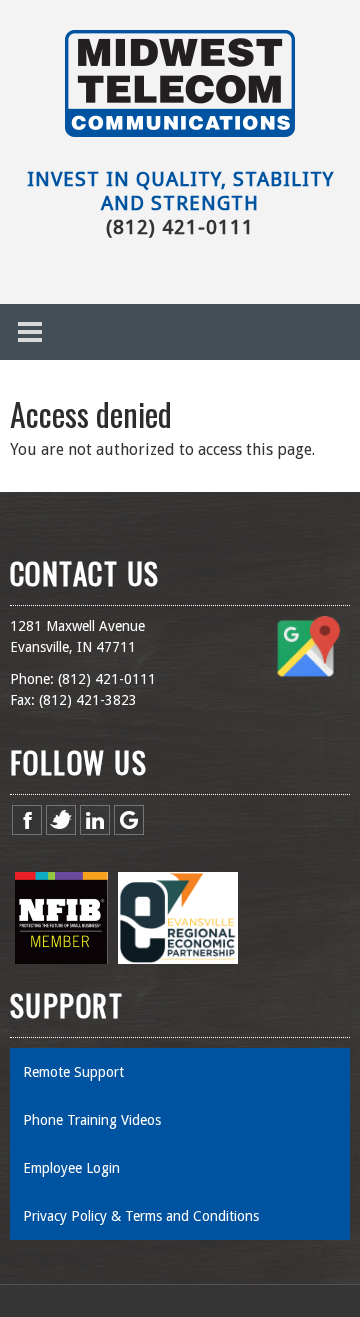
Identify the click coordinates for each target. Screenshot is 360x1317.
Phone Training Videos (92, 1120)
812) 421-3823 (90, 700)
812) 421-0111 (109, 679)
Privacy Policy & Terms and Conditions (143, 1216)
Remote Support (73, 1072)
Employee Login (71, 1168)
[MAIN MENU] (30, 332)
